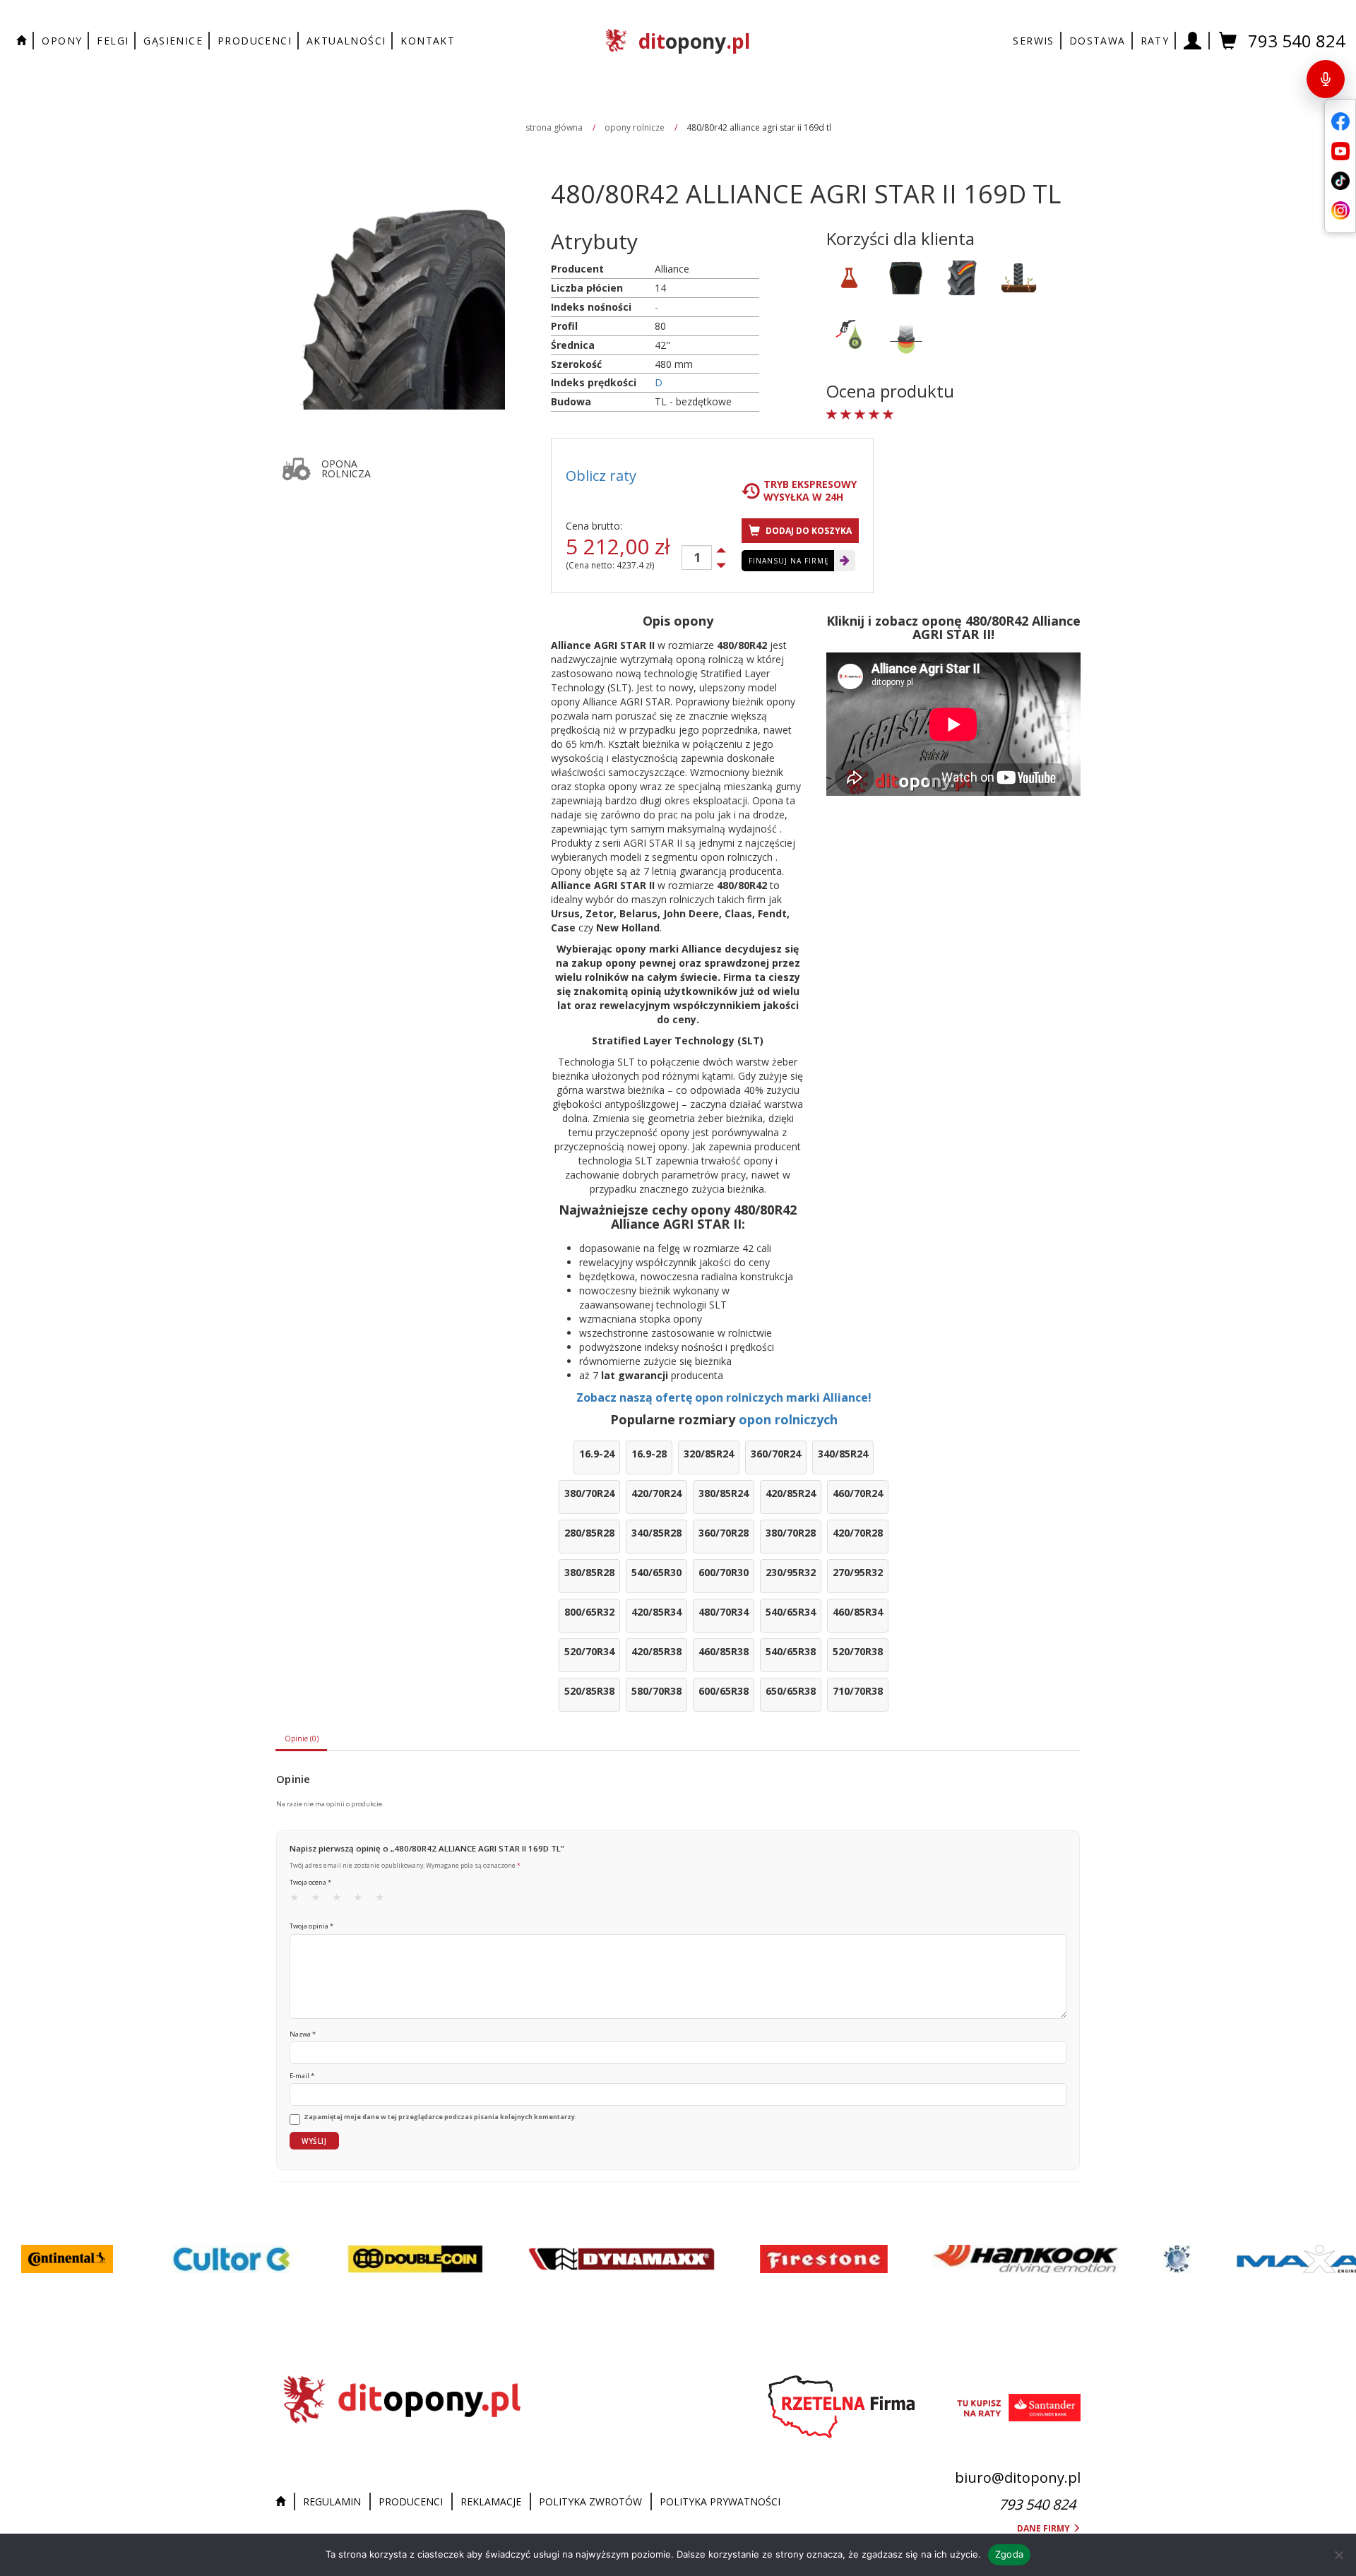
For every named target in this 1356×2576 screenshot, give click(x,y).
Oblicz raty (601, 476)
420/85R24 (791, 1493)
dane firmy (1045, 2528)
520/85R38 (589, 1691)
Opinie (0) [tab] (302, 1739)
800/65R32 (589, 1612)
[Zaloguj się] (1193, 41)
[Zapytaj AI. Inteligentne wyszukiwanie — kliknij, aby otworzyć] (1326, 79)
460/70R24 (858, 1493)
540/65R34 (791, 1612)
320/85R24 (709, 1454)
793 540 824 (1297, 41)
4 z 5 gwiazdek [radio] (362, 1900)
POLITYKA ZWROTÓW (590, 2502)
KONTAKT (428, 41)
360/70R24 (776, 1454)
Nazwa (303, 2034)
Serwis (1033, 41)
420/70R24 (656, 1493)
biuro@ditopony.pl (1018, 2477)
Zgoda (1009, 2554)
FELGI (113, 41)
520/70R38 (858, 1651)
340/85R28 (656, 1533)
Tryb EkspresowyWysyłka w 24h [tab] (810, 491)
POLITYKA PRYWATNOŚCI (720, 2502)
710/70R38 (858, 1691)
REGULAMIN (332, 2502)
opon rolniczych (788, 1419)
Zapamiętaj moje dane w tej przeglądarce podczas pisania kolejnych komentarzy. (440, 2117)
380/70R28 (791, 1533)
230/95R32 (791, 1572)
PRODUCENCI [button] (255, 41)
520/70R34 (589, 1651)
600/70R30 (724, 1572)
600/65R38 (724, 1691)
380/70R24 (589, 1493)
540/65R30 (656, 1572)
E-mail (302, 2076)
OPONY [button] (62, 41)
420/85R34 (656, 1612)
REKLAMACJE (491, 2502)
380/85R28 (589, 1572)
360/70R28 (724, 1533)
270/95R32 (858, 1572)
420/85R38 (656, 1651)
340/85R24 (843, 1454)
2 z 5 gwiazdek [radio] (320, 1900)
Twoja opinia (311, 1926)
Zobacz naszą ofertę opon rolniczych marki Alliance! (724, 1397)
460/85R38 (724, 1651)
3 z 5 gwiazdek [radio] (341, 1900)
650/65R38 (791, 1691)
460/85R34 (858, 1612)
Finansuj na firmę (789, 561)
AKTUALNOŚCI (346, 41)
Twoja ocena (310, 1882)
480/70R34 (724, 1612)
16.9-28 (649, 1454)
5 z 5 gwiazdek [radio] (384, 1900)
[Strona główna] (284, 2502)
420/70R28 (858, 1533)
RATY (1155, 41)
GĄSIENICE (173, 41)
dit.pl (694, 41)
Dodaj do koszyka (808, 531)
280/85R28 (589, 1533)
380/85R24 (724, 1493)
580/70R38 (656, 1691)
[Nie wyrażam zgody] (1338, 2555)
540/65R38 (791, 1651)
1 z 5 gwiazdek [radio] (299, 1900)
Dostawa (1098, 41)
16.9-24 (597, 1454)
